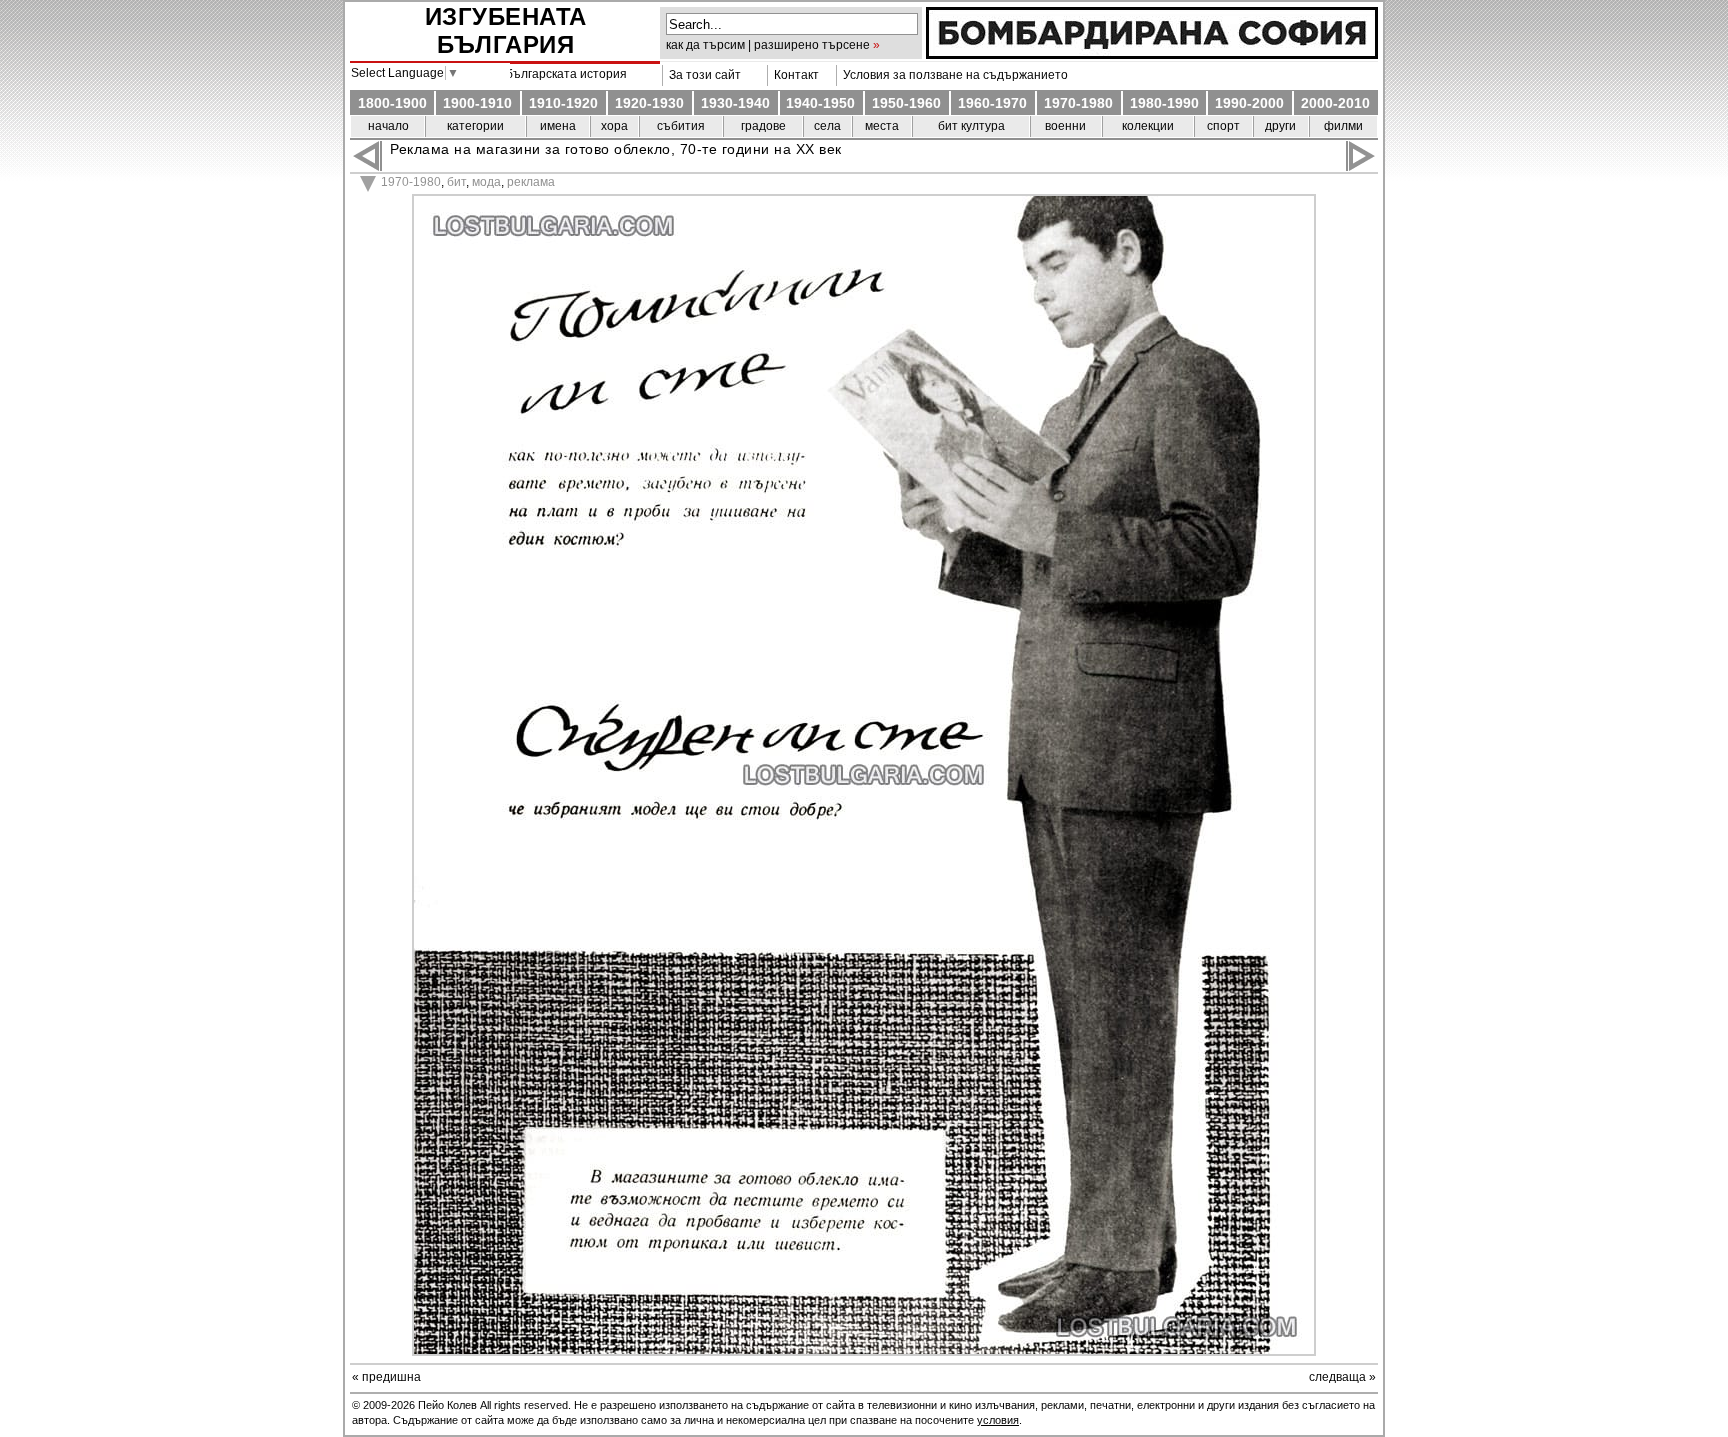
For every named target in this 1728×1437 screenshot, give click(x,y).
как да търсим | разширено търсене (768, 45)
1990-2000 (1249, 103)
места (882, 126)
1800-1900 (392, 103)
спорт (1223, 126)
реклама (531, 182)
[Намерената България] (1152, 54)
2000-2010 (1335, 103)
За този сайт (702, 75)
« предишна (386, 1377)
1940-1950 (820, 103)
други (1280, 126)
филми (1343, 126)
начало (388, 126)
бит (456, 182)
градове (763, 126)
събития (681, 126)
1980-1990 (1164, 103)
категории (475, 126)
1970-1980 (1078, 103)
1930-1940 (735, 103)
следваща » (1342, 1377)
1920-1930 (649, 103)
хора (614, 126)
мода (486, 182)
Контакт (793, 75)
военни (1065, 126)
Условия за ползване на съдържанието (952, 75)
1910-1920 (563, 103)
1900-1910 (477, 103)
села (827, 126)
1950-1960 (906, 103)
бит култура (971, 126)
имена (558, 126)
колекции (1148, 126)
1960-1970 (992, 103)
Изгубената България (506, 30)
